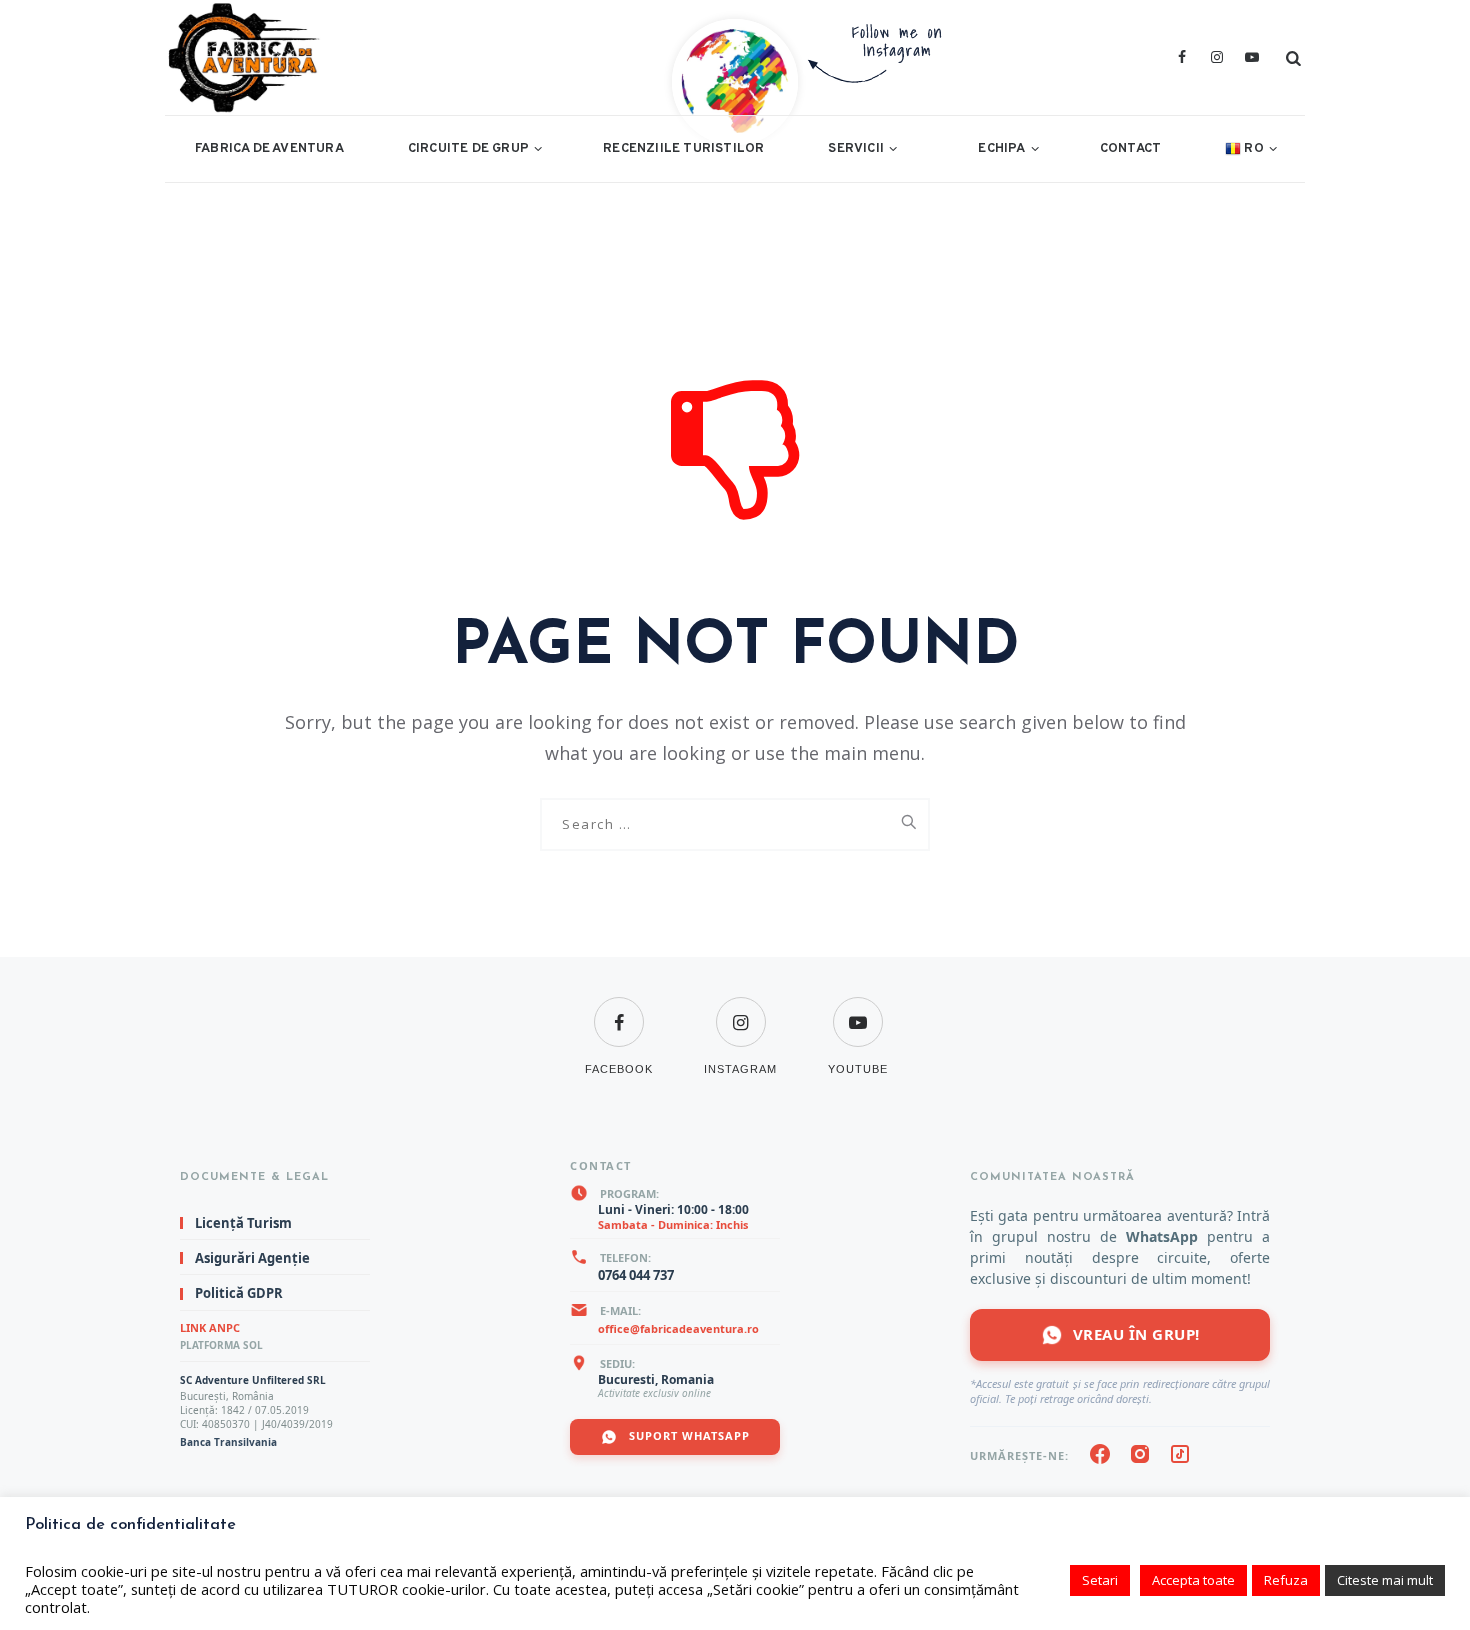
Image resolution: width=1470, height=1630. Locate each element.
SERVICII (856, 149)
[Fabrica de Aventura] (469, 57)
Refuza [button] (1286, 1580)
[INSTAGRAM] (740, 1009)
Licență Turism (243, 1223)
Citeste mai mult (1385, 1580)
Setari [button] (1100, 1580)
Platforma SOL (221, 1345)
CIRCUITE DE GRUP (468, 149)
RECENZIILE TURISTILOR (683, 149)
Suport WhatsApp (687, 1435)
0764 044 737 (636, 1275)
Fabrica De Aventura (269, 149)
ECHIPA (1001, 149)
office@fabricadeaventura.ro (678, 1328)
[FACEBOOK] (619, 1009)
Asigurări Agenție (252, 1258)
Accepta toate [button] (1193, 1580)
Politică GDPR (239, 1294)
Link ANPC (210, 1327)
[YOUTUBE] (858, 1009)
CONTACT (1130, 149)
